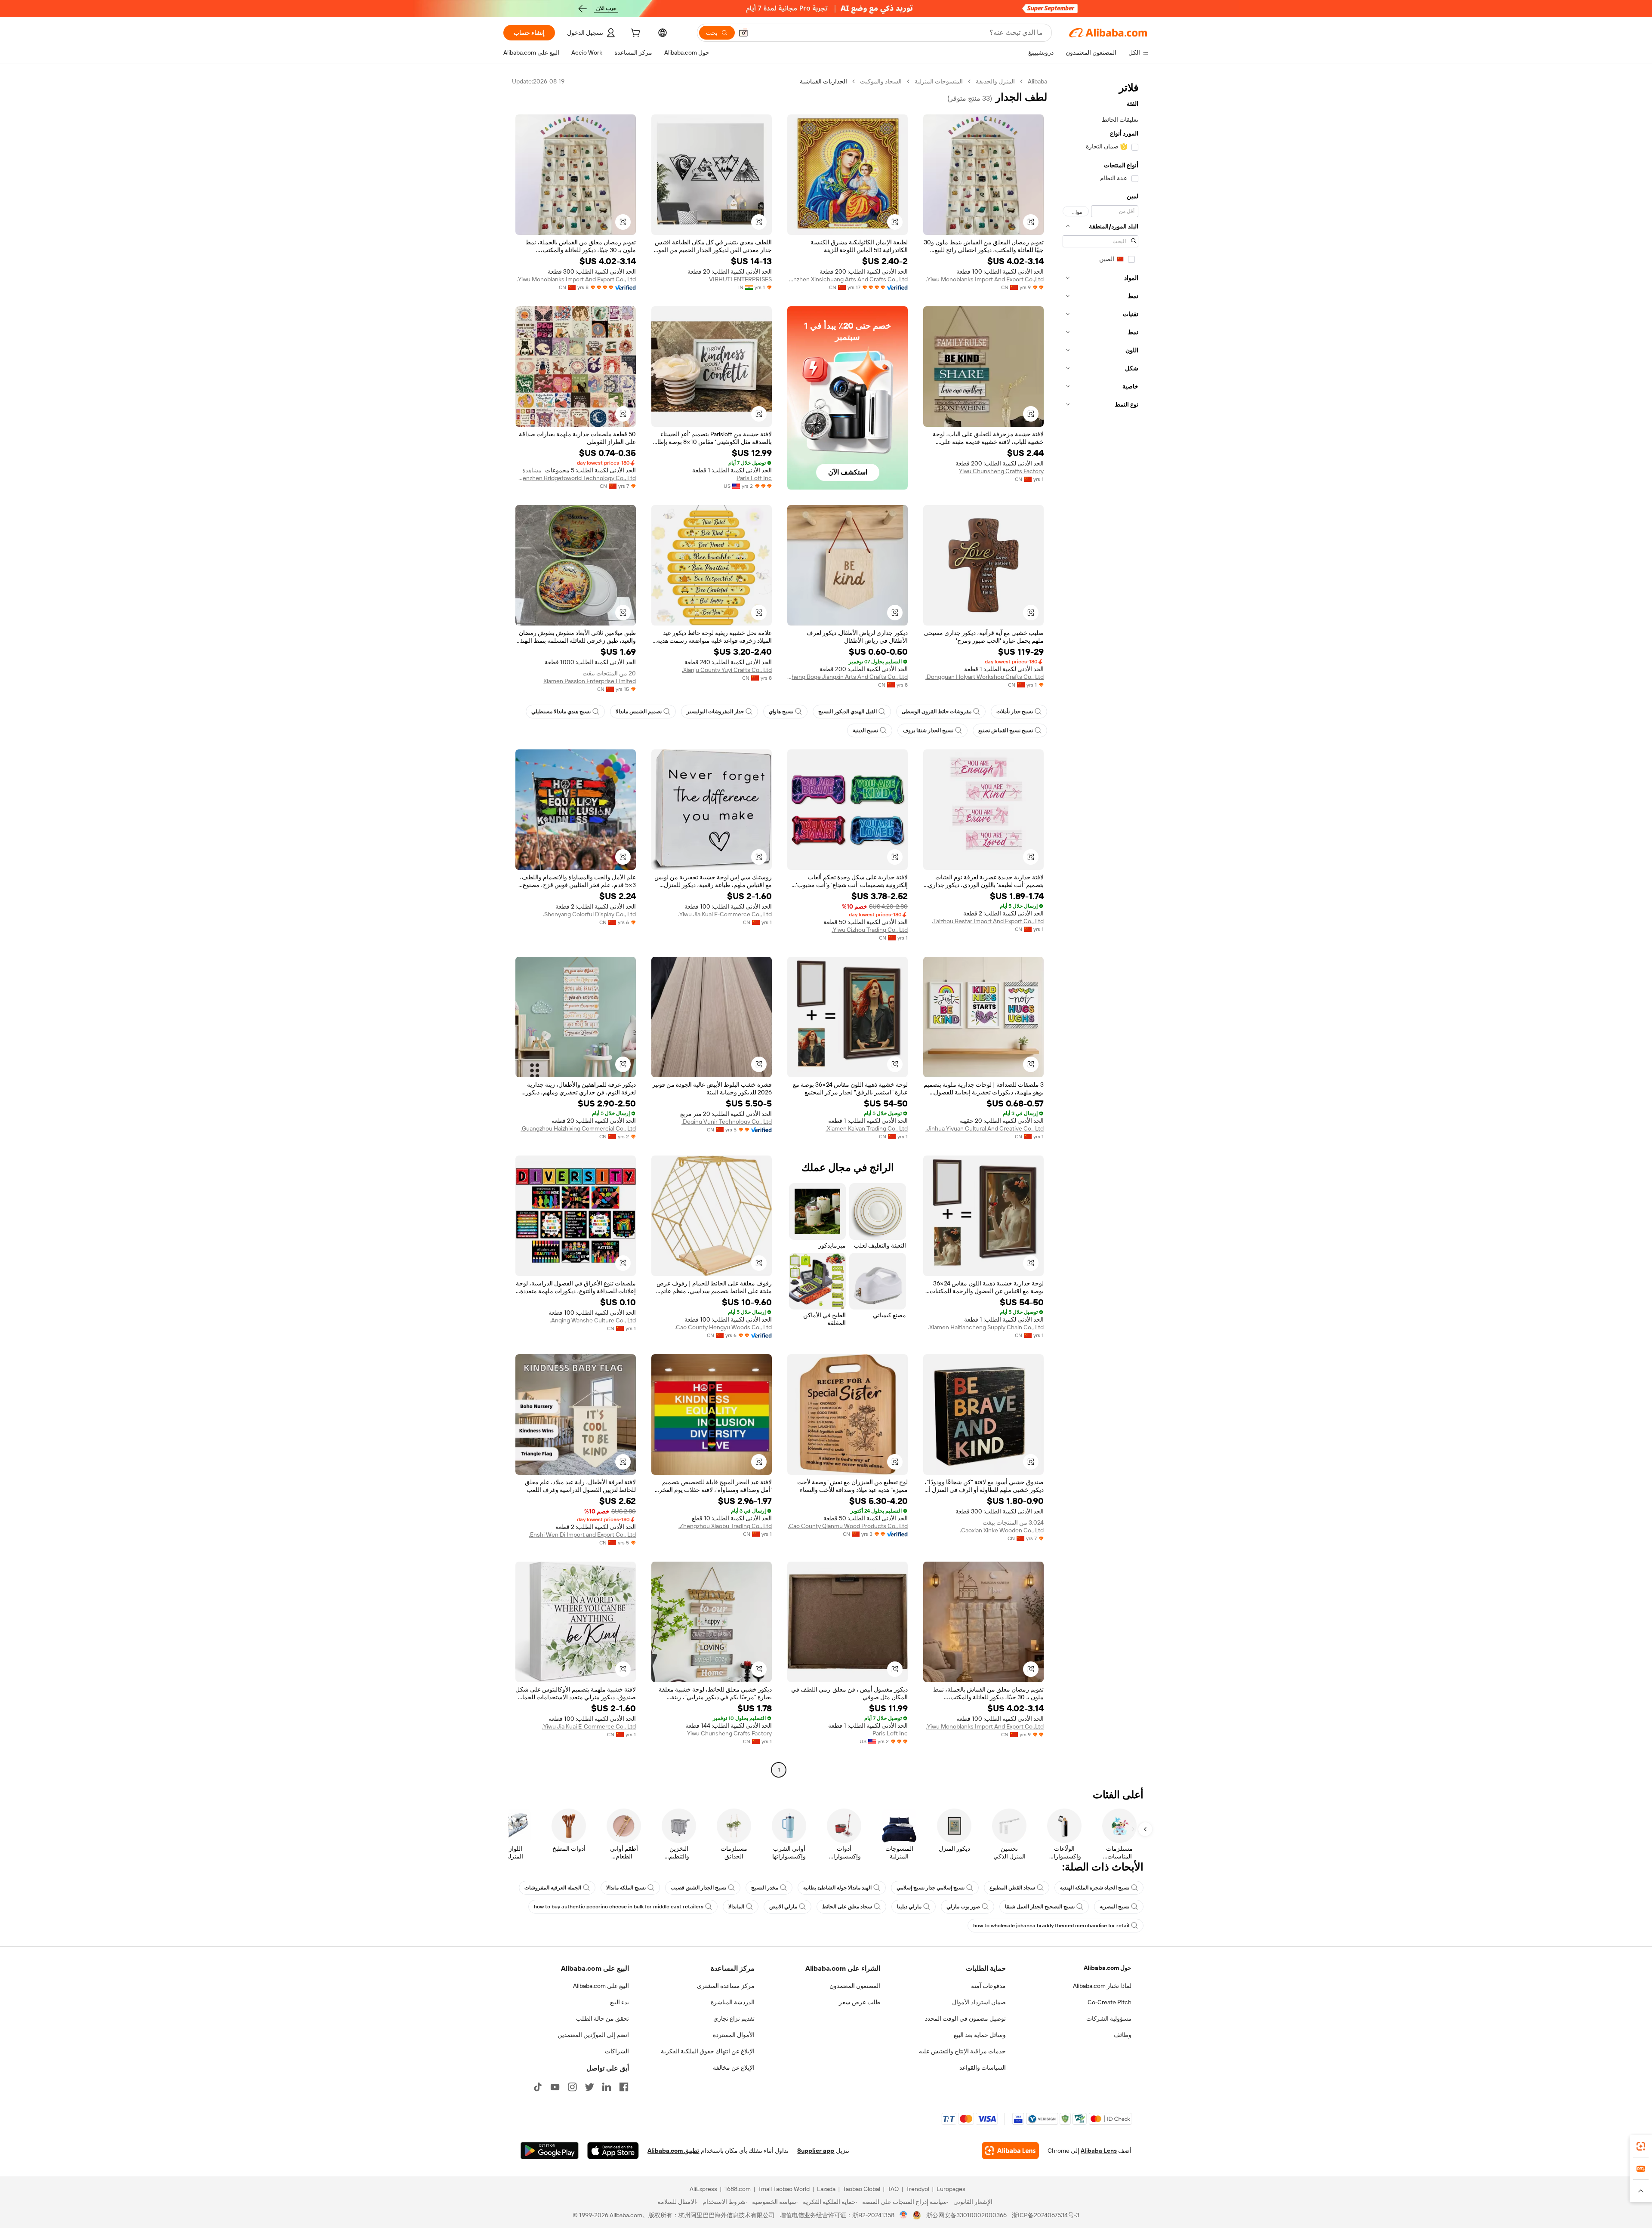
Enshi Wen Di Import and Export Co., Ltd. (582, 1535)
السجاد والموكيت (881, 81)
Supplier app (816, 2151)
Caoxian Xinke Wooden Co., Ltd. (1002, 1530)
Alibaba (1037, 81)
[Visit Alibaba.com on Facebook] (624, 2087)
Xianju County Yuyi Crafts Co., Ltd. (727, 670)
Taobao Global (861, 2189)
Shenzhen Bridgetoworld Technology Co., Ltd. (576, 478)
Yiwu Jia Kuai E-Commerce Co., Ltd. (725, 914)
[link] (1641, 2146)
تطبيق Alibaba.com (673, 2151)
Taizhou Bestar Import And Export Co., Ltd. (988, 921)
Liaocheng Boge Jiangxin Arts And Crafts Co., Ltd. (848, 677)
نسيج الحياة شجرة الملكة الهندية (1095, 1888)
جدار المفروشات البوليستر (715, 712)
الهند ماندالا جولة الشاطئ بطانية (837, 1888)
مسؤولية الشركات (1109, 2018)
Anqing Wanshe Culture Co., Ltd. (593, 1320)
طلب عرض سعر (860, 2002)
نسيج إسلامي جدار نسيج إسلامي (931, 1888)
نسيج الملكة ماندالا (626, 1888)
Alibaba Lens (1099, 2151)
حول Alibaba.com (1108, 1968)
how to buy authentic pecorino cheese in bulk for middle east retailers (619, 1907)
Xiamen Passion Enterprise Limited (590, 681)
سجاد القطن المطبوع (1012, 1888)
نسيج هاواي (781, 712)
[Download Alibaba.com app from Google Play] (550, 2151)
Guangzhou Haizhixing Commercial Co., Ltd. (578, 1128)
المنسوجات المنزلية (939, 81)
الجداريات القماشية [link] (823, 81)
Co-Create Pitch (1110, 2002)
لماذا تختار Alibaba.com (1102, 1986)
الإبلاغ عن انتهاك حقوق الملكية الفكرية (708, 2051)
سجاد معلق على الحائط (847, 1907)
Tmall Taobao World (784, 2189)
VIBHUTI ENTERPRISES (740, 279)
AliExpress (703, 2189)
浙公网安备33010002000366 (966, 2215)
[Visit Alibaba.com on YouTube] (555, 2087)
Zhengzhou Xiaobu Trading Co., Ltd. (725, 1526)
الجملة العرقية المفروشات (553, 1888)
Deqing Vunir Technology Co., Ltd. (727, 1122)
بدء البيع (619, 2002)
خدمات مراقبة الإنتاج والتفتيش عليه (962, 2051)
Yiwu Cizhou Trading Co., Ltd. (870, 930)
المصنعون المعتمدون (855, 1986)
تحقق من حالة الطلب (603, 2018)
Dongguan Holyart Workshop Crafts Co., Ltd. (985, 677)
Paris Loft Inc (754, 478)
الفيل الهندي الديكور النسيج (848, 712)
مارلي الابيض (783, 1907)
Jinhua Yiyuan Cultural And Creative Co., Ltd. (985, 1128)
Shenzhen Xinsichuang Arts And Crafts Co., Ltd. (848, 279)
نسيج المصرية (1114, 1907)
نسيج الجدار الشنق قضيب (698, 1888)
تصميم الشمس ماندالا (639, 712)
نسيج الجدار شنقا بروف (928, 730)
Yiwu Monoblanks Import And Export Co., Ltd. (576, 279)
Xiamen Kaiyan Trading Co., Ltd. (867, 1128)
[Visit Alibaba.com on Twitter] (589, 2087)
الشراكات (617, 2051)
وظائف (1123, 2035)
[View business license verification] (904, 2215)
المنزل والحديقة (995, 81)
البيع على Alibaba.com (601, 1986)
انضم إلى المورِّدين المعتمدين (593, 2035)
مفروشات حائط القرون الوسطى (937, 712)
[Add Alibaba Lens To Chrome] (1010, 2151)
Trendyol (918, 2189)
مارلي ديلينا (909, 1907)
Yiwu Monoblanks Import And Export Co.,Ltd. (985, 279)
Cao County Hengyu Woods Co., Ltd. (723, 1327)
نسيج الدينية (865, 730)
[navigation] (1100, 927)
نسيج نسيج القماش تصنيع (1006, 730)
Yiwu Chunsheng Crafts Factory (1001, 471)
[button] (743, 33)
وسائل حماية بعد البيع (980, 2035)
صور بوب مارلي (963, 1907)
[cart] (635, 34)
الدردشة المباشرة (733, 2002)
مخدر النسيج (765, 1888)
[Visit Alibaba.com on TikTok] (538, 2087)
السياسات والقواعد (983, 2068)
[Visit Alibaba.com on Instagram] (572, 2087)
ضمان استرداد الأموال (979, 2002)
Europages (951, 2189)
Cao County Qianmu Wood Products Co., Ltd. (848, 1526)
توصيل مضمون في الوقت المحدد (965, 2018)
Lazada (826, 2189)
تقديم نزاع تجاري (734, 2018)
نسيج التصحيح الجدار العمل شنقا (1040, 1907)
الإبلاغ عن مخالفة (734, 2068)
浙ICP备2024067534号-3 (1046, 2215)
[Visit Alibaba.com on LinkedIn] (607, 2087)
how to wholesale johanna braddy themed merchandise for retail (1051, 1926)
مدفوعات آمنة (988, 1986)
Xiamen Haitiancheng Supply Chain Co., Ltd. (986, 1327)
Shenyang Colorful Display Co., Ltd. (589, 914)
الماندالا (736, 1907)
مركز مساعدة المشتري (726, 1986)
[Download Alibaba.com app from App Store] (613, 2151)
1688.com (738, 2189)
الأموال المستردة (734, 2035)
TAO (893, 2189)
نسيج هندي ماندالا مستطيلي (561, 712)
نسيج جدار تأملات (1015, 712)
